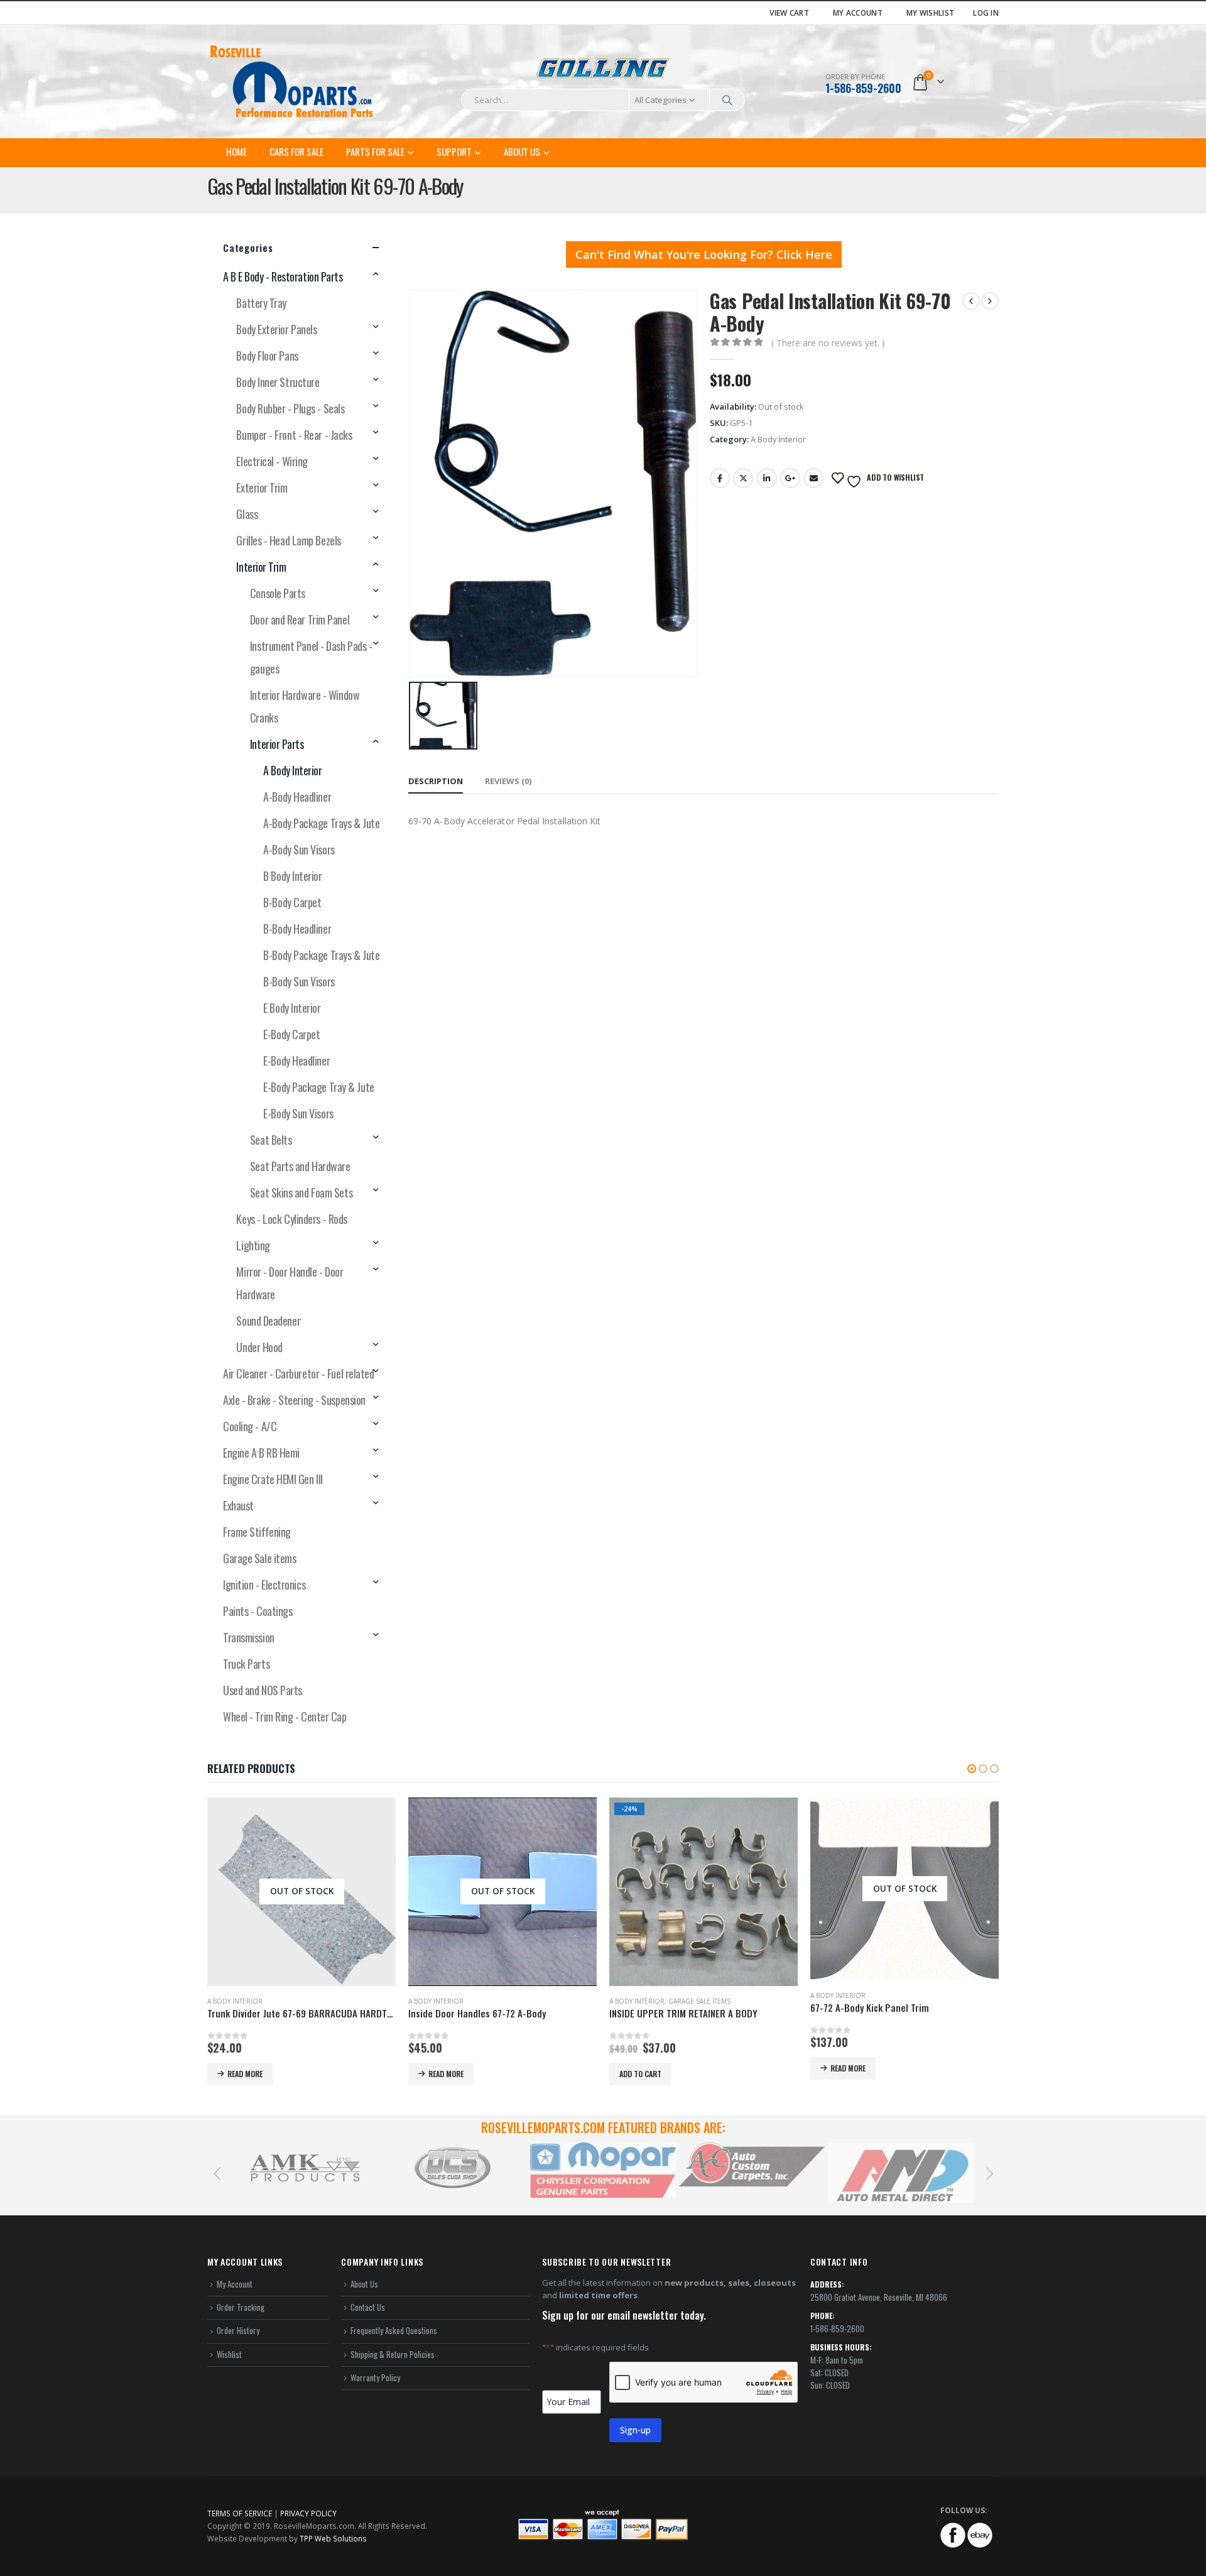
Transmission (249, 1637)
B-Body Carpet (292, 902)
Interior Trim (261, 567)
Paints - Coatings (258, 1611)
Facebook (720, 478)
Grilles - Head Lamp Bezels (288, 540)
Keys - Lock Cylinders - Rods (291, 1219)
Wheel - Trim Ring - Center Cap (285, 1716)
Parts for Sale (375, 151)
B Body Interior (292, 876)
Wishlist (229, 2354)
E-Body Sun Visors (298, 1113)
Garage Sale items (259, 1558)
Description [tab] (436, 781)
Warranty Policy (375, 2377)
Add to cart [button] (640, 2074)
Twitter (743, 478)
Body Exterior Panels (276, 329)
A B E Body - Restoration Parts (283, 276)
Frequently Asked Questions (394, 2330)
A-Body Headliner (297, 797)
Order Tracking (241, 2307)
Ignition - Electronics (264, 1585)
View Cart (789, 13)
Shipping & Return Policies (393, 2354)
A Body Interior (778, 439)
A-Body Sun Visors (299, 849)
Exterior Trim (262, 488)
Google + (790, 478)
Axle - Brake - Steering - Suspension (294, 1400)
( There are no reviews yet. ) (828, 343)
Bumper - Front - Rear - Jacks (294, 435)
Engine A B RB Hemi (261, 1453)
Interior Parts (277, 744)
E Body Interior (292, 1008)
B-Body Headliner (297, 929)
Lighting (253, 1245)
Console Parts (278, 593)
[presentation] (217, 2173)
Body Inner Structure (278, 382)
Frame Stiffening (257, 1532)
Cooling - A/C (250, 1426)
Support (454, 151)
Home (236, 151)
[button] (972, 1769)
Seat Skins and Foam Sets (301, 1192)
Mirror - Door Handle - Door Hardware (290, 1283)
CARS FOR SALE (296, 151)
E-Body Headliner (296, 1061)
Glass (247, 514)
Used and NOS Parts (263, 1690)
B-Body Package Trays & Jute (321, 955)
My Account (858, 13)
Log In (986, 13)
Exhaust (238, 1505)
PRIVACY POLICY (308, 2513)
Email (813, 478)
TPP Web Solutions (333, 2538)
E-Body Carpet (291, 1034)
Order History (238, 2330)
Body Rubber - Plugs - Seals (290, 408)
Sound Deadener (268, 1321)
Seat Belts (271, 1140)
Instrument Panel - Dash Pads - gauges (311, 657)
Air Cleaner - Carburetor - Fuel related (298, 1373)
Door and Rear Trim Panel (300, 619)
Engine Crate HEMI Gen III (273, 1479)
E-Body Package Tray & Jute (318, 1087)
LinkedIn (767, 478)
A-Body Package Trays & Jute (321, 823)
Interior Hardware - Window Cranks (305, 706)
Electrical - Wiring (272, 461)
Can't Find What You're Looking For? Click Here (704, 254)
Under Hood (259, 1347)
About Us (522, 151)
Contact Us (368, 2307)
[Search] (727, 100)
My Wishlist (930, 13)
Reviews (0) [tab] (508, 781)
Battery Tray (261, 303)
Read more (245, 2074)
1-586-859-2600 (863, 88)
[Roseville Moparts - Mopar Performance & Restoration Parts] (292, 82)
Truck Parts (246, 1664)
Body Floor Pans (267, 356)
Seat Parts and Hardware (300, 1166)
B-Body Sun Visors (299, 981)
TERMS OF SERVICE (240, 2513)
